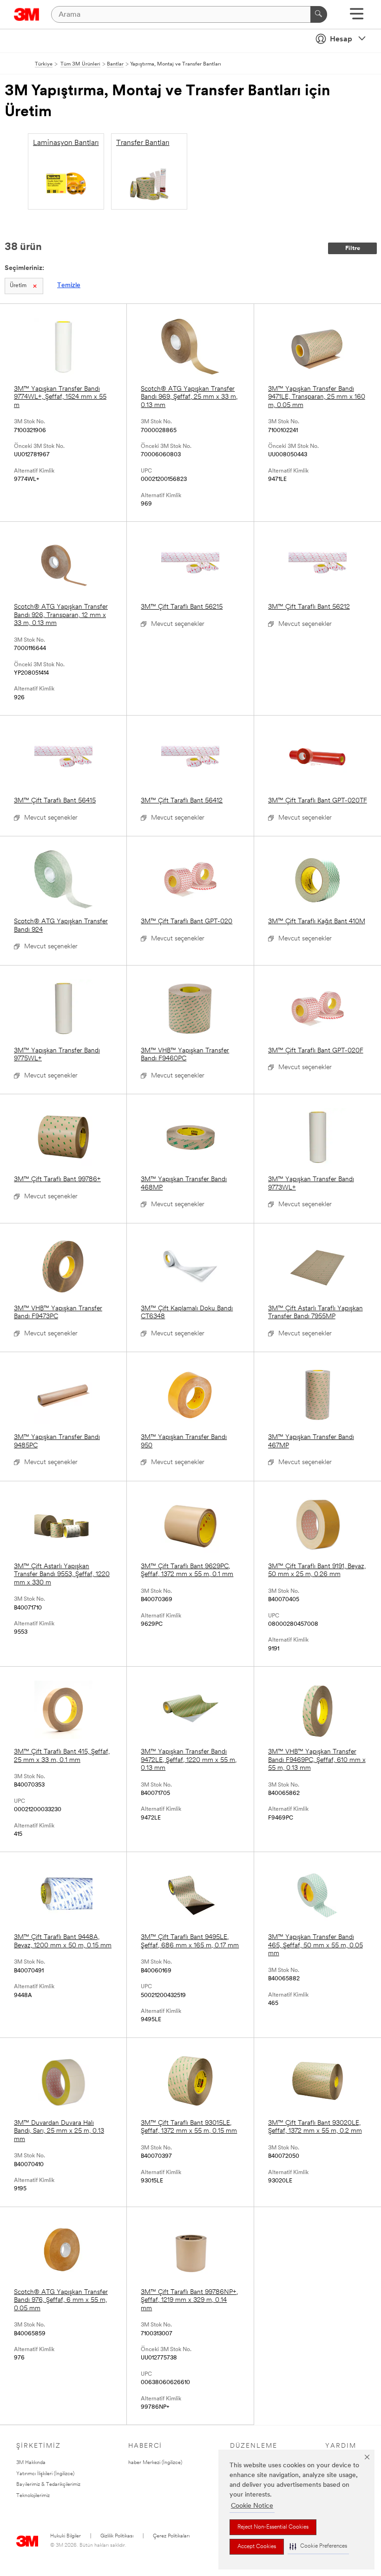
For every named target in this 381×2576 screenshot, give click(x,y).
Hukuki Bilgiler (66, 2536)
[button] (318, 2546)
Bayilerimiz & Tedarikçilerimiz (48, 2485)
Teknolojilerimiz (33, 2496)
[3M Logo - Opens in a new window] (27, 14)
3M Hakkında (31, 2463)
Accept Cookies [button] (257, 2547)
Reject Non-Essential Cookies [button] (273, 2527)
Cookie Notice (252, 2506)
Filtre (353, 248)
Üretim (18, 286)
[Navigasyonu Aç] (357, 17)
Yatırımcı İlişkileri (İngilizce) (45, 2474)
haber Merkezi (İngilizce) (155, 2463)
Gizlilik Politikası (117, 2536)
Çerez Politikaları (171, 2536)
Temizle (69, 286)
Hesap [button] (341, 39)
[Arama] (319, 14)
